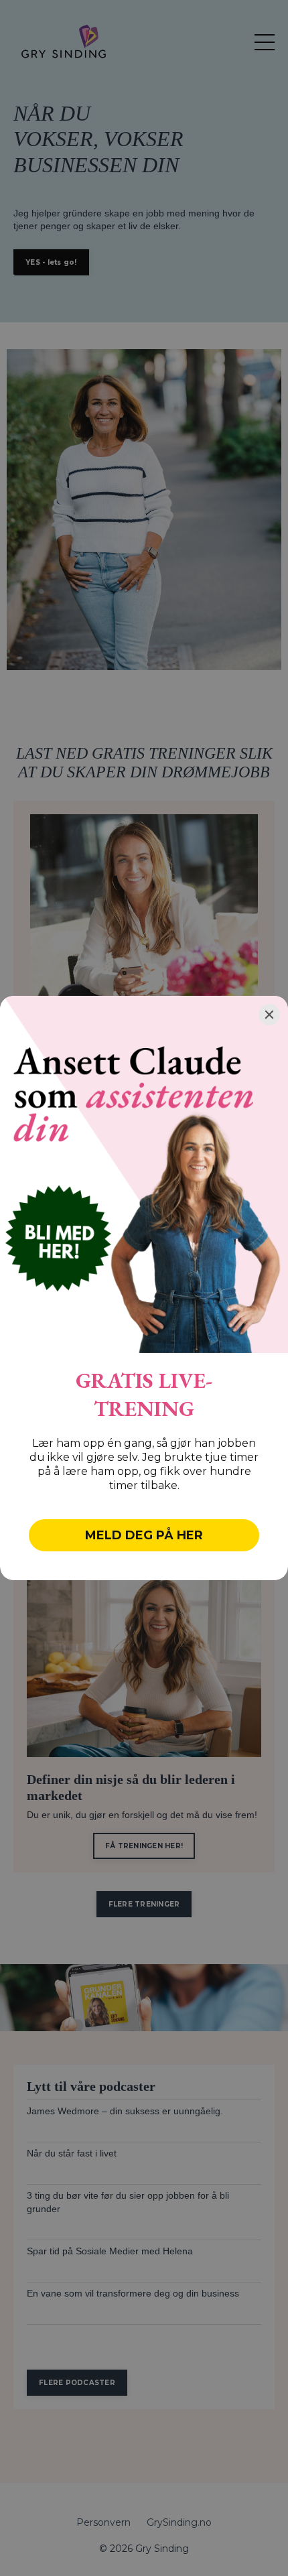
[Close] (269, 1015)
